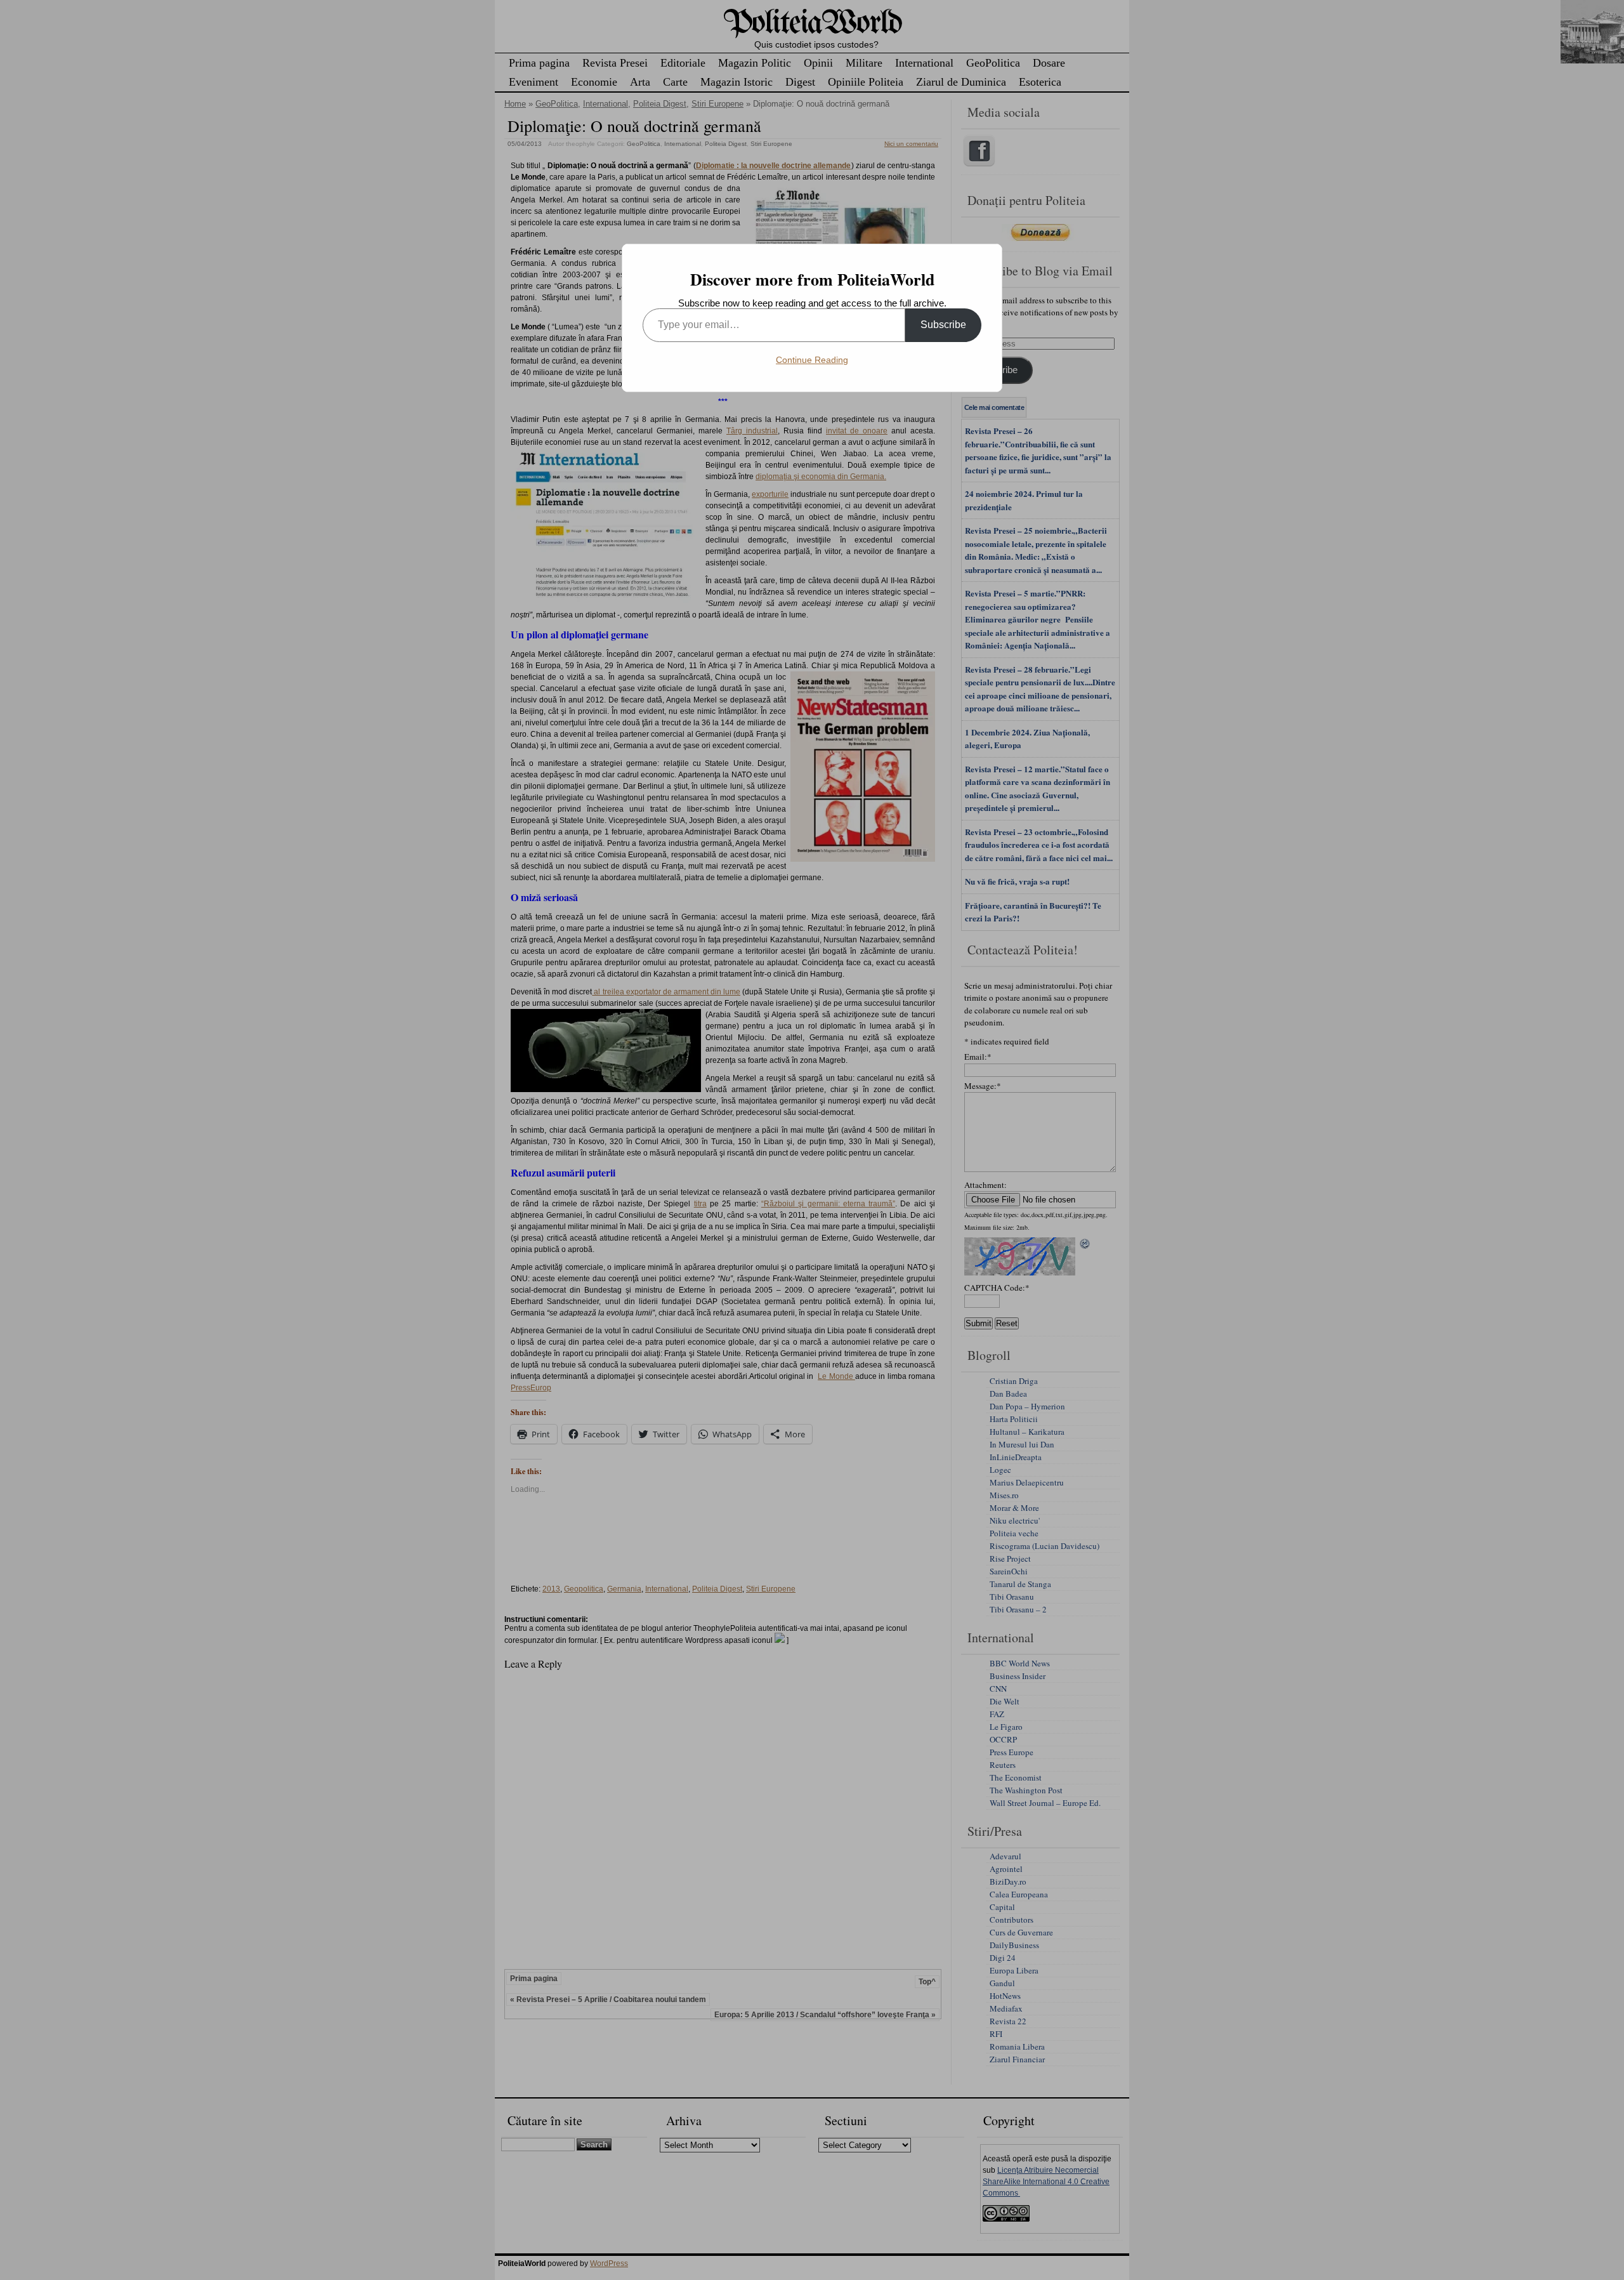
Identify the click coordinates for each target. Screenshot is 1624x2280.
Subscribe (943, 325)
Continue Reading (812, 360)
